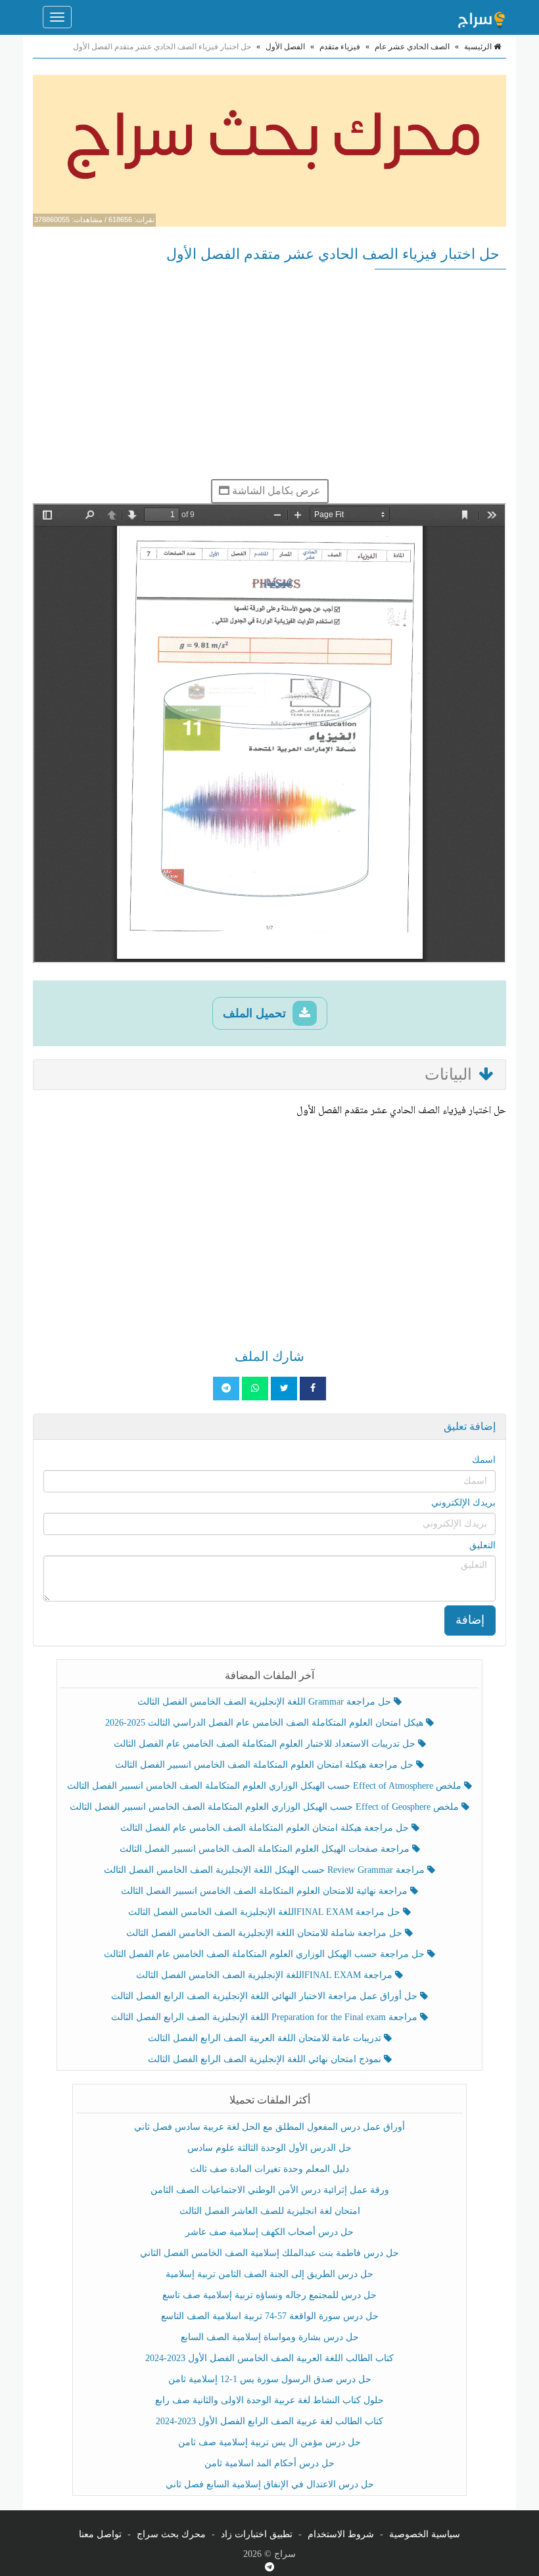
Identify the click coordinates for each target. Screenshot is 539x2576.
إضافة (470, 1620)
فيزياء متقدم (340, 47)
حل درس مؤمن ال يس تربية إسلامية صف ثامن (269, 2442)
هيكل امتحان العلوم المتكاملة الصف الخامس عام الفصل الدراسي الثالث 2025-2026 (266, 1723)
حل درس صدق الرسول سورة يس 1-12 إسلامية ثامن (270, 2379)
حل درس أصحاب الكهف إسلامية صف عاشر (269, 2232)
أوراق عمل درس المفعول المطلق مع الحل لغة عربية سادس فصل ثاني (269, 2127)
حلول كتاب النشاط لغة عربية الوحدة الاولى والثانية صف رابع (269, 2400)
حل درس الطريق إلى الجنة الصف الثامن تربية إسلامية (269, 2274)
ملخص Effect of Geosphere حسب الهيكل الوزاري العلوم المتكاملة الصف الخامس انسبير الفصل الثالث (266, 1807)
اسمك (484, 1460)
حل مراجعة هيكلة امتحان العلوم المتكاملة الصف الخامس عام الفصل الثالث (266, 1828)
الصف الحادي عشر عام (412, 47)
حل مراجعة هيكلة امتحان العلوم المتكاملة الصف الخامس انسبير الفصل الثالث (266, 1765)
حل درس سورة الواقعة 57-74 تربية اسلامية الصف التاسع (270, 2316)
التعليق (482, 1545)
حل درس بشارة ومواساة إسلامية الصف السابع (270, 2337)
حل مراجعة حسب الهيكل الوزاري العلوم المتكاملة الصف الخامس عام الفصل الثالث (266, 1954)
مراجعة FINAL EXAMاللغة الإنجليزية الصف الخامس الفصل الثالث (266, 1975)
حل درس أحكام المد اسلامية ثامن (269, 2463)
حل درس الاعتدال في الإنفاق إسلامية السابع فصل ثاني (270, 2484)
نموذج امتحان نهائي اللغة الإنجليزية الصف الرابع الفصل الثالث (266, 2059)
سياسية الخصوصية (425, 2534)
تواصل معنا (100, 2534)
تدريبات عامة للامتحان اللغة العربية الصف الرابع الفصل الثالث (266, 2038)
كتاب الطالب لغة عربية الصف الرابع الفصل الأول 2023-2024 (269, 2421)
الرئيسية (479, 47)
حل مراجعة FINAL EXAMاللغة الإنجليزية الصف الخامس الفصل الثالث (266, 1912)
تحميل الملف (256, 1013)
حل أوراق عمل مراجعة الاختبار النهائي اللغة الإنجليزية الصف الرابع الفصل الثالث (266, 1996)
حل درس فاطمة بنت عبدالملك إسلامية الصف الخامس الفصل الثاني (269, 2253)
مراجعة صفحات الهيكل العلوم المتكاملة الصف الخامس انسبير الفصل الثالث (266, 1849)
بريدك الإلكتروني (463, 1503)
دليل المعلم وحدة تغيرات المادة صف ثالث (269, 2169)
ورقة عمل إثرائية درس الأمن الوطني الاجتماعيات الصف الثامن (270, 2190)
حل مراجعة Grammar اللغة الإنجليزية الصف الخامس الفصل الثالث (266, 1702)
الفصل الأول (285, 47)
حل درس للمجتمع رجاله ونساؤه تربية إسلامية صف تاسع (269, 2295)
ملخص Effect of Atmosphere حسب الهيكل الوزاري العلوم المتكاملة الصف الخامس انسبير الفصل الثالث (266, 1786)
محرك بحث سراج (171, 2534)
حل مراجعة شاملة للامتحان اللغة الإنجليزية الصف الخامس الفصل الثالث (266, 1933)
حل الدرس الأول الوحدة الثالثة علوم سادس (269, 2148)
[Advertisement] (269, 374)
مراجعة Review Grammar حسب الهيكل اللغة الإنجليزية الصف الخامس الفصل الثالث (266, 1870)
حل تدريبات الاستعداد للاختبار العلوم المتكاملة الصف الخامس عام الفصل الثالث (266, 1744)
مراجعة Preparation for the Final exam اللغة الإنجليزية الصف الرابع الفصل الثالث (266, 2017)
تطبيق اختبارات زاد (257, 2534)
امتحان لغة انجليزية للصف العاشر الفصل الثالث (270, 2211)
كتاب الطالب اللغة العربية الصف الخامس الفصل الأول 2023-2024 (269, 2358)
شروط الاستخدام (341, 2534)
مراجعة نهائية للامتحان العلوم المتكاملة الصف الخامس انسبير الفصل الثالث (266, 1891)
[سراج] (481, 17)
